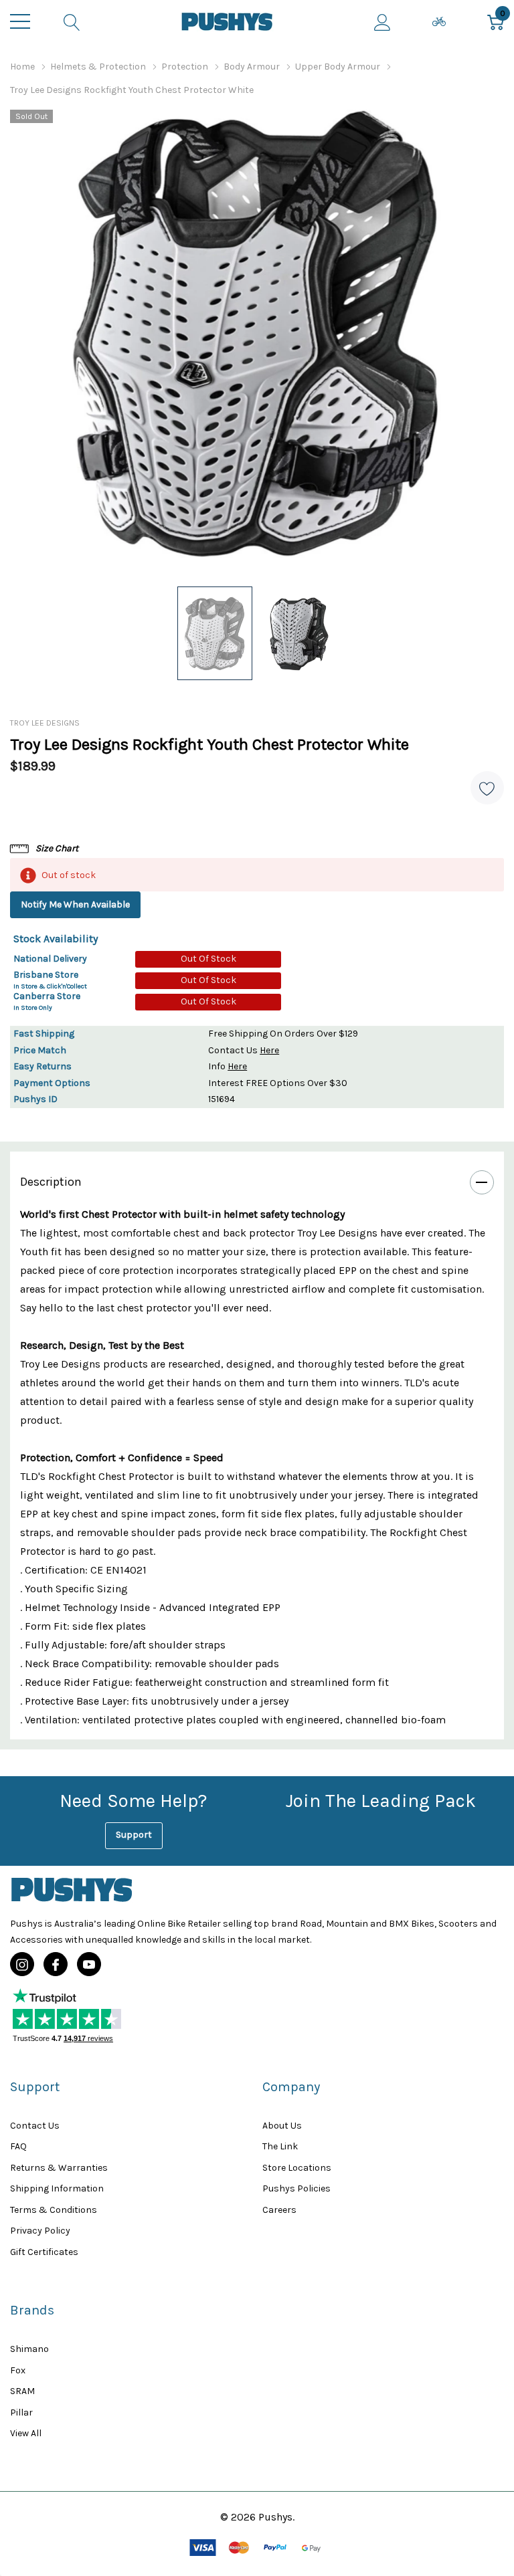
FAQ (18, 2146)
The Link (280, 2146)
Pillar (21, 2412)
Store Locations (297, 2168)
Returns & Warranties (59, 2168)
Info (228, 1066)
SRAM (22, 2391)
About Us (282, 2126)
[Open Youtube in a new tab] (89, 1965)
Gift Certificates (44, 2252)
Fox (18, 2370)
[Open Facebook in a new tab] (56, 1965)
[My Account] (382, 21)
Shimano (29, 2349)
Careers (279, 2210)
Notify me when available (75, 904)
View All (26, 2433)
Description (51, 1182)
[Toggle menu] (20, 21)
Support (134, 1835)
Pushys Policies (296, 2188)
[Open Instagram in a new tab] (22, 1965)
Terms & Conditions (54, 2210)
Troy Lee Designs (45, 723)
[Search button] (72, 21)
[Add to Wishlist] (487, 788)
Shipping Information (57, 2188)
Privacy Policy (40, 2231)
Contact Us (244, 1050)
